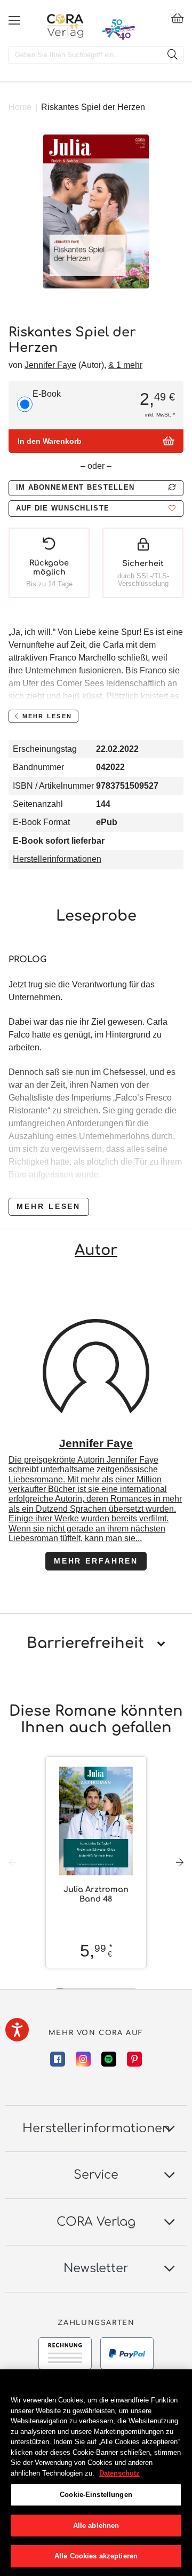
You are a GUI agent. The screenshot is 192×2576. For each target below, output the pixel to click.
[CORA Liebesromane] (65, 26)
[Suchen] (172, 55)
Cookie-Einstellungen (96, 2495)
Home (20, 107)
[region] (96, 2473)
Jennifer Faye (50, 365)
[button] (96, 509)
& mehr (125, 365)
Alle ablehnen (96, 2526)
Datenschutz (119, 2473)
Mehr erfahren (96, 1561)
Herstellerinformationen (57, 859)
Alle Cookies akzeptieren (96, 2556)
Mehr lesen (49, 1206)
